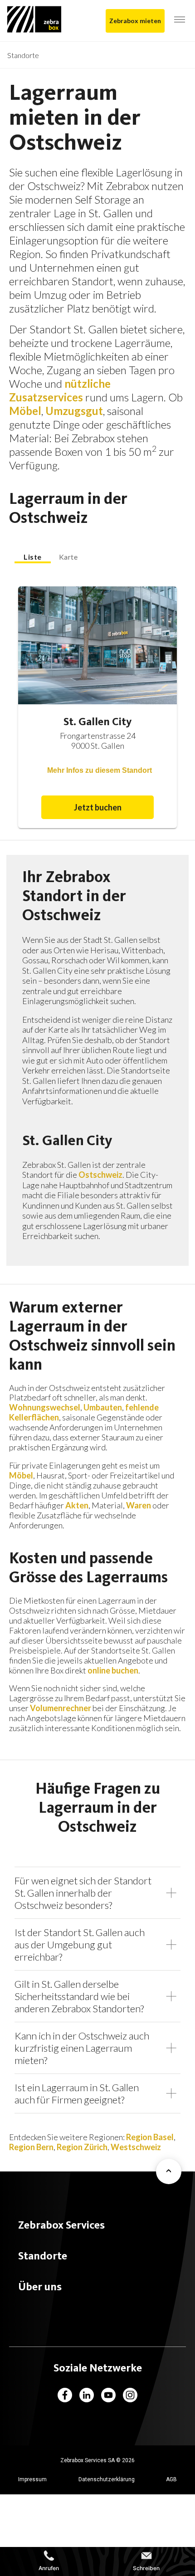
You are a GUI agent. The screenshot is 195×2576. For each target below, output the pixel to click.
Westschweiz (136, 2147)
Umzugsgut (74, 411)
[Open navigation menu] (180, 20)
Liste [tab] (33, 557)
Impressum (32, 2479)
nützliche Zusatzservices (60, 390)
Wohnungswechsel (45, 1407)
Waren (139, 1505)
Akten (77, 1505)
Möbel (25, 411)
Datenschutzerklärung (107, 2479)
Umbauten (103, 1407)
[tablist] (97, 557)
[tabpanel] (97, 708)
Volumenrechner (61, 1708)
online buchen (113, 1670)
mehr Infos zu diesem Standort (100, 770)
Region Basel (150, 2137)
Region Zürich (82, 2147)
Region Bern (31, 2147)
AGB (171, 2479)
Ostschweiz (100, 1175)
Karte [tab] (68, 557)
